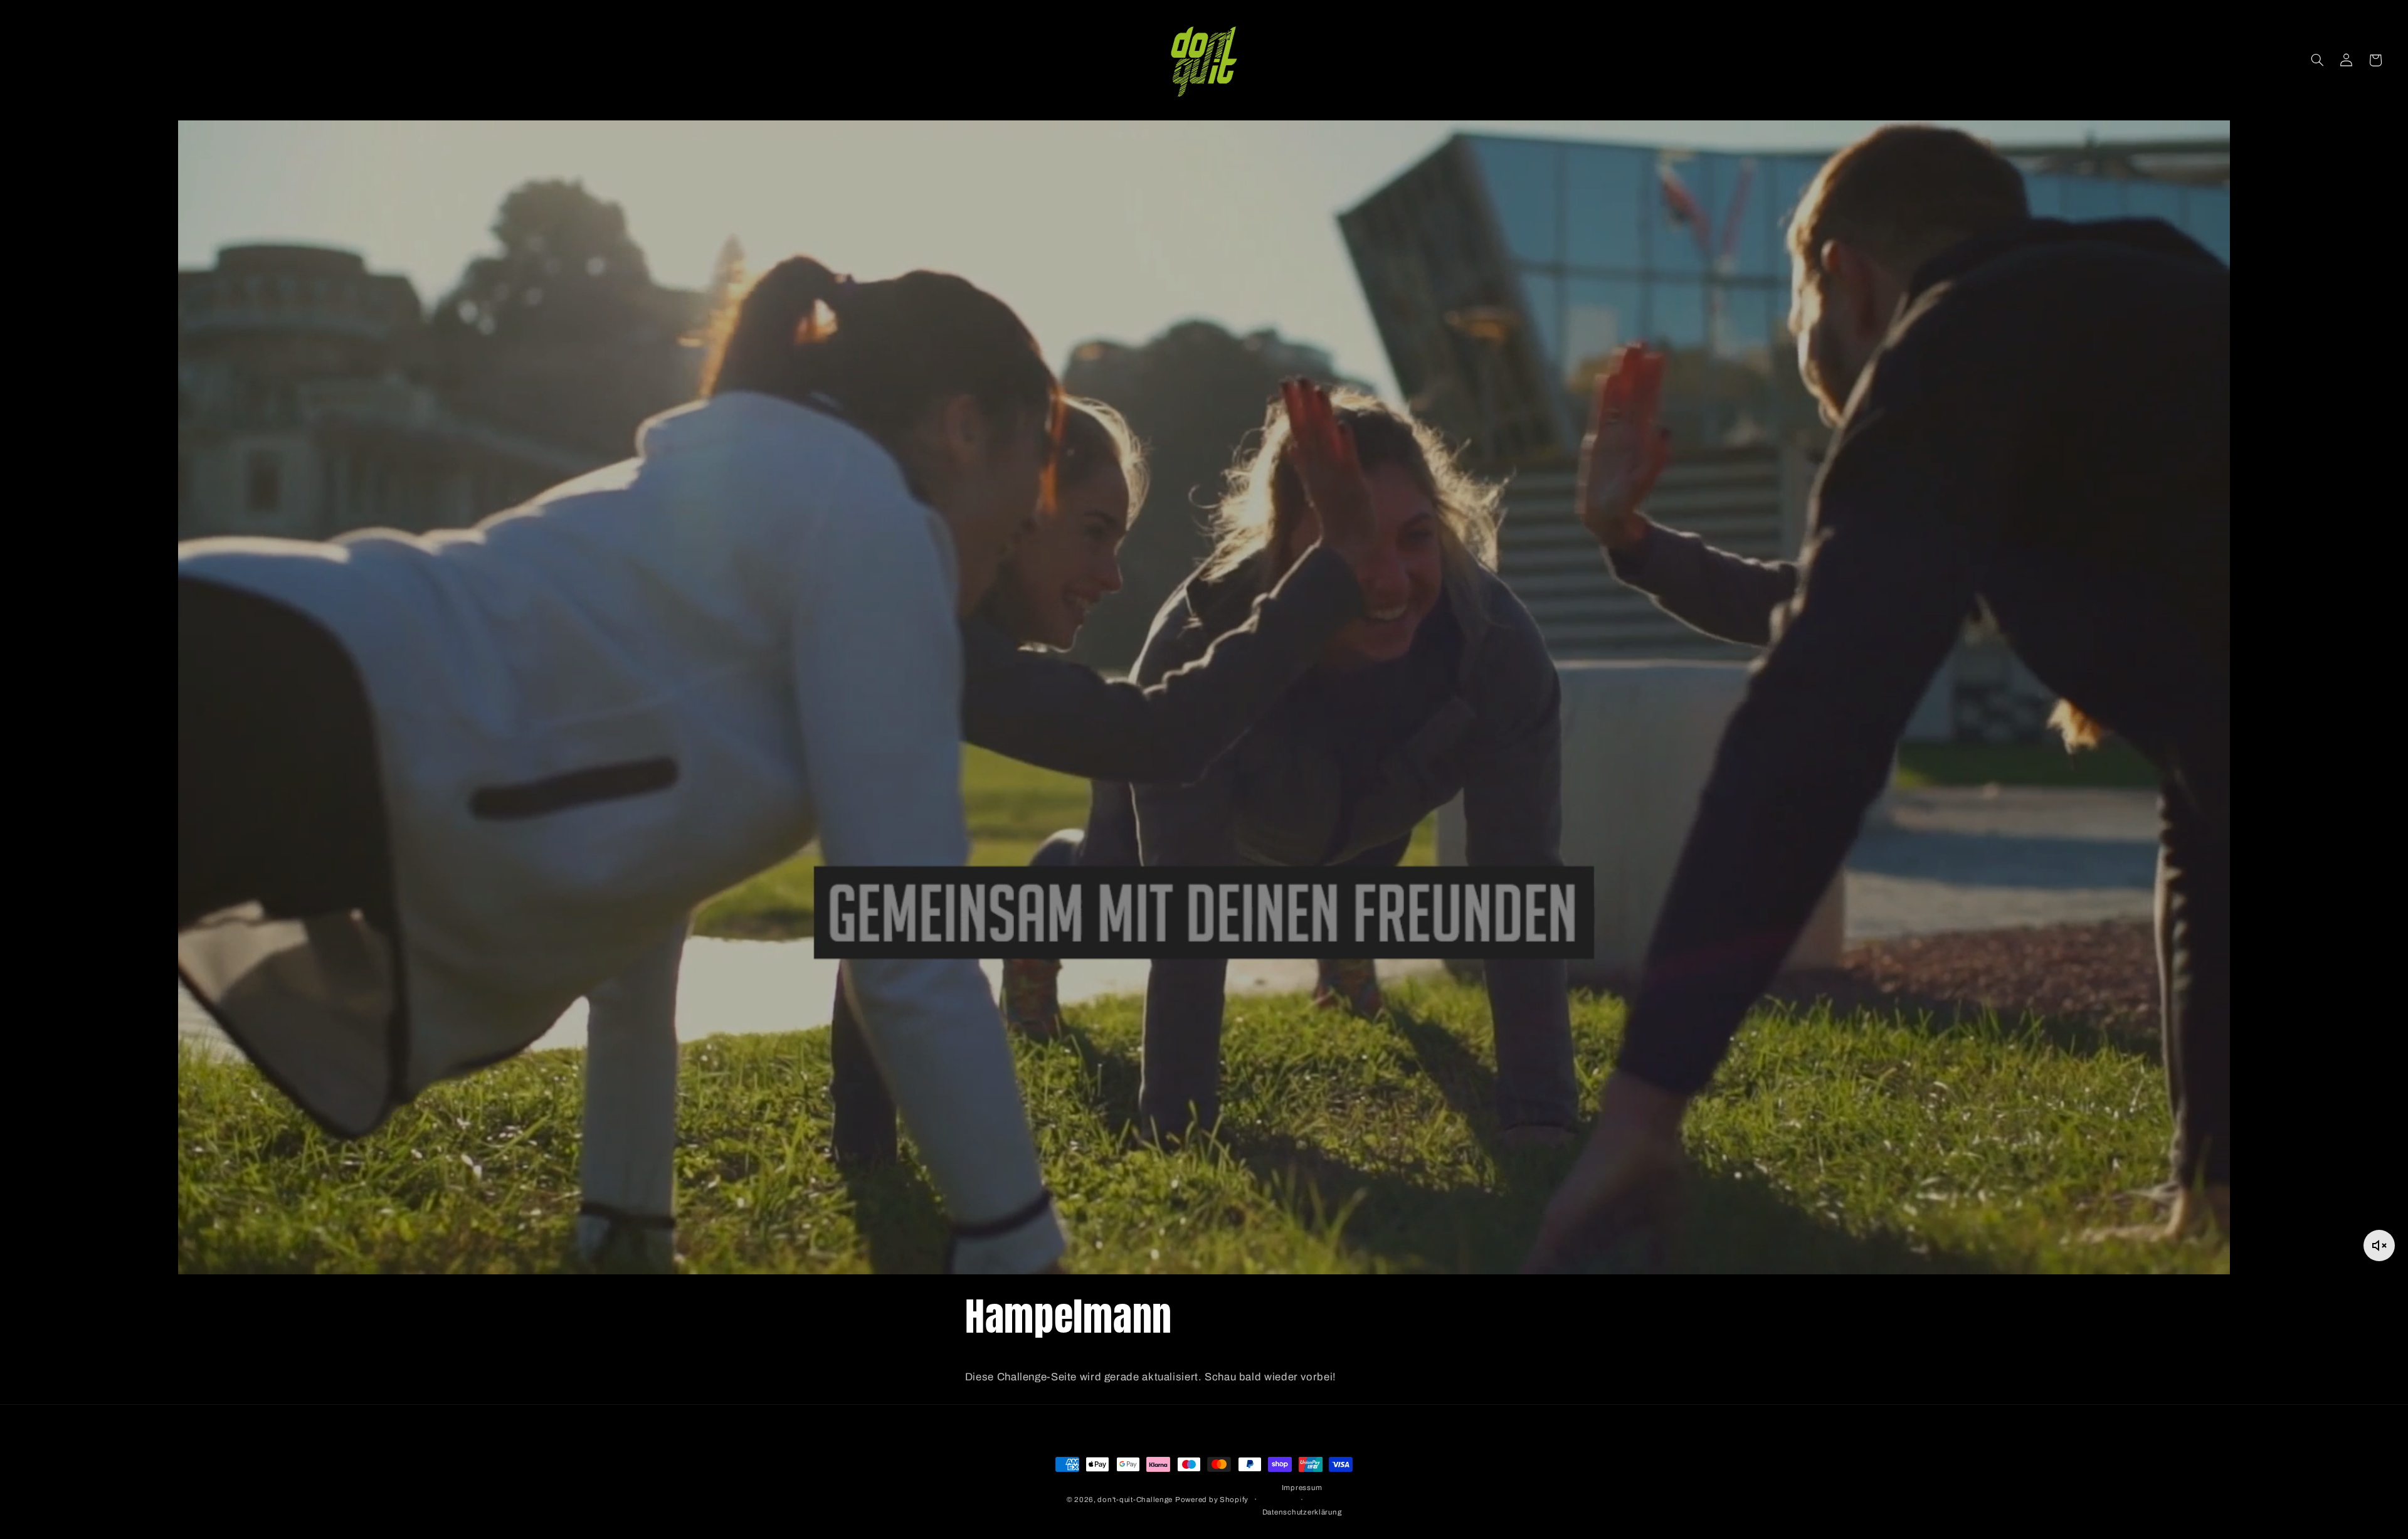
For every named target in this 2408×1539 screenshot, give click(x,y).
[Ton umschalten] (2379, 1245)
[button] (2317, 60)
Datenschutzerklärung (1302, 1511)
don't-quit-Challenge (1135, 1499)
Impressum (1302, 1488)
